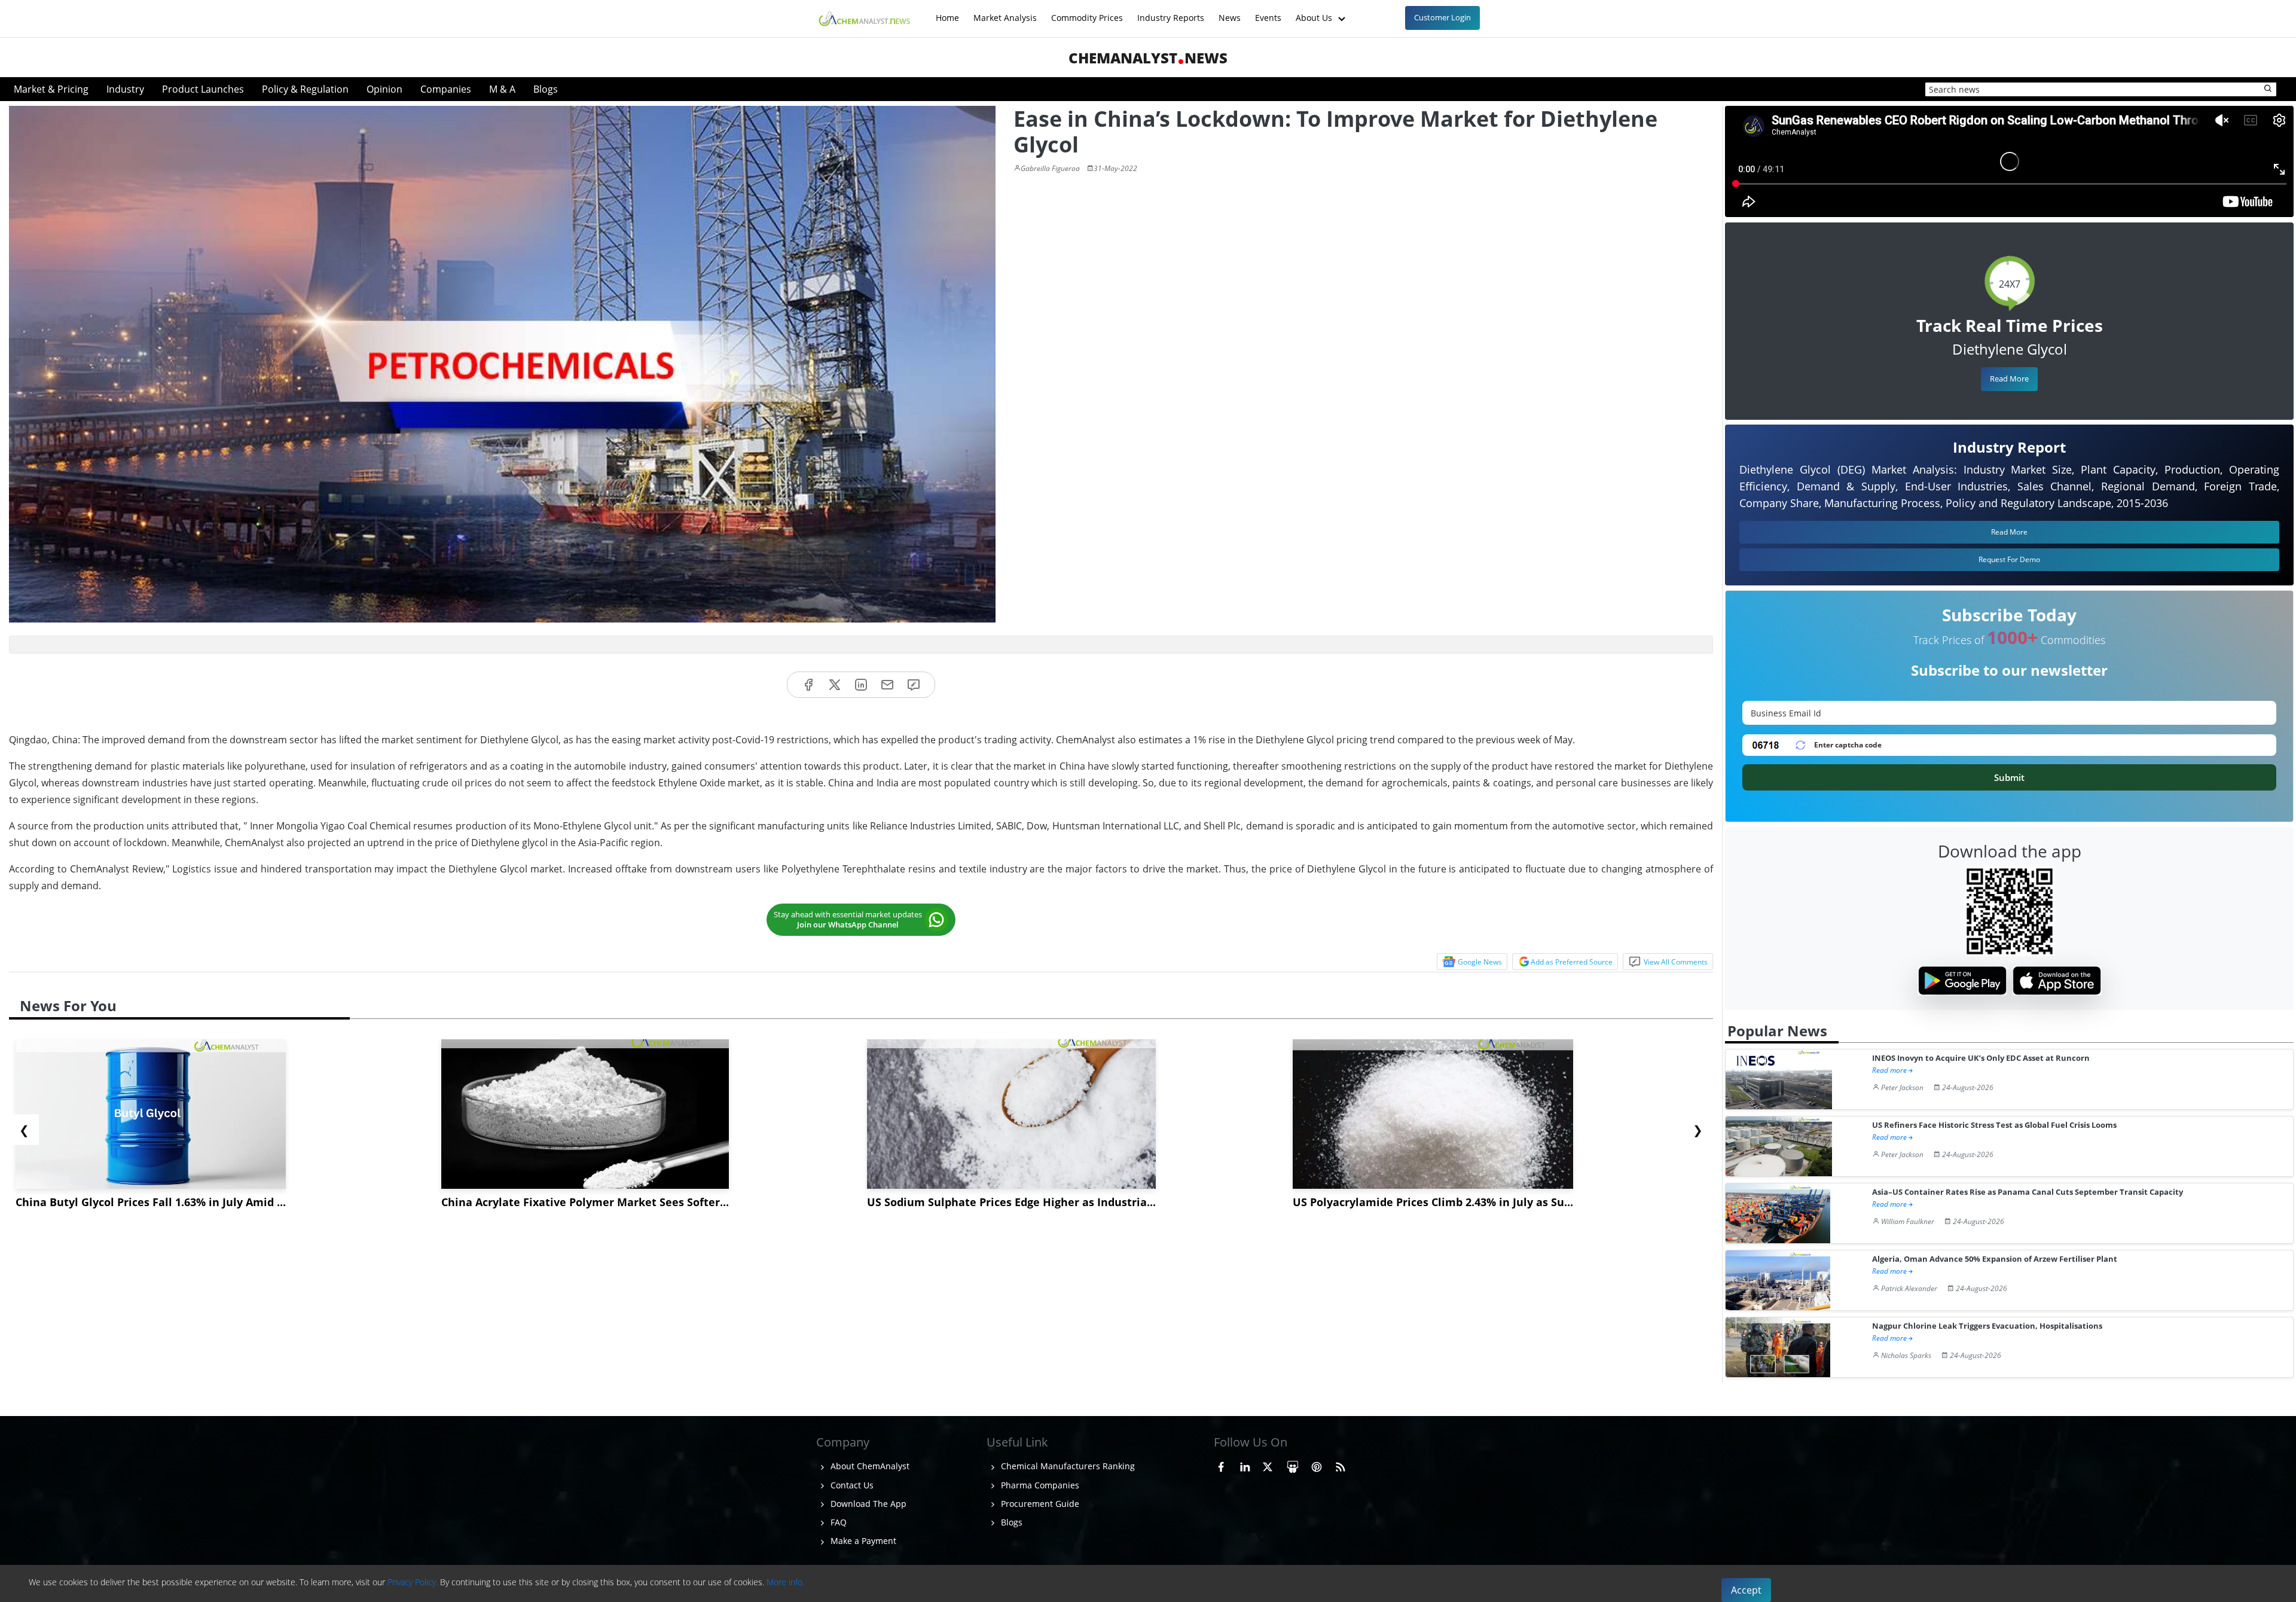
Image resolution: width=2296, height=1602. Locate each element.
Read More (2009, 379)
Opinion (384, 89)
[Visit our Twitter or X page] (1268, 1464)
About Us (1315, 12)
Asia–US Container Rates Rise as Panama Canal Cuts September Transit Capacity (2028, 1192)
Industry (125, 89)
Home (947, 12)
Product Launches (203, 89)
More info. (785, 1582)
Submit (2009, 777)
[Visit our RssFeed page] (1341, 1464)
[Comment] (914, 685)
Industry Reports (1171, 12)
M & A (502, 89)
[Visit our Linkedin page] (1245, 1464)
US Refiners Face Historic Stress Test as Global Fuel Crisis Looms (1994, 1125)
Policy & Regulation (305, 89)
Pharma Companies (1039, 1485)
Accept (1746, 1590)
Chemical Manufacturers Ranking (1067, 1466)
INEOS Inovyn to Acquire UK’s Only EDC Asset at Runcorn (1981, 1058)
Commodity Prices (1087, 12)
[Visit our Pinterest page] (1317, 1464)
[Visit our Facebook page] (1221, 1464)
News (1230, 12)
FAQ (837, 1522)
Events (1268, 12)
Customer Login (1442, 17)
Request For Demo (2009, 559)
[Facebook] (808, 685)
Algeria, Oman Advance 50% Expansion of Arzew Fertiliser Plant (1995, 1259)
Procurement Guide (1039, 1504)
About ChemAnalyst (869, 1466)
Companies (446, 89)
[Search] (2268, 89)
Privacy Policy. (413, 1582)
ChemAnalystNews (1148, 58)
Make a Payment (862, 1541)
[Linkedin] (861, 685)
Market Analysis (1005, 12)
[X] (835, 685)
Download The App (867, 1504)
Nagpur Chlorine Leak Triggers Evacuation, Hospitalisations (1987, 1326)
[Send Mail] (887, 685)
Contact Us (851, 1485)
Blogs (546, 89)
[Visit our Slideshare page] (1293, 1464)
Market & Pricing (51, 89)
